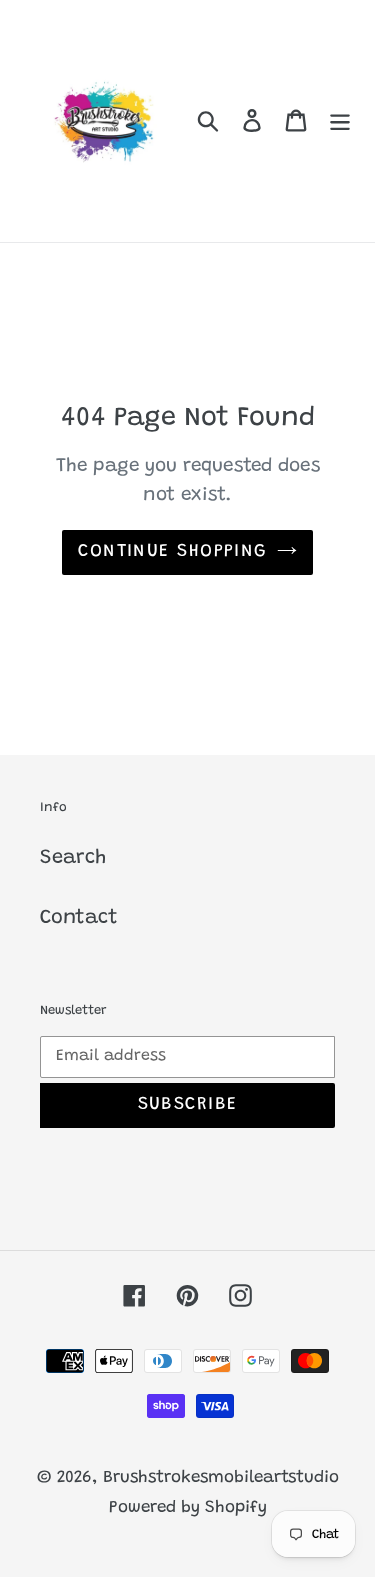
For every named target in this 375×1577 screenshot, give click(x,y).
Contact (79, 918)
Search (73, 858)
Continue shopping (172, 552)
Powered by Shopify (188, 1508)
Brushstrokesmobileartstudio (221, 1478)
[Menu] (340, 121)
